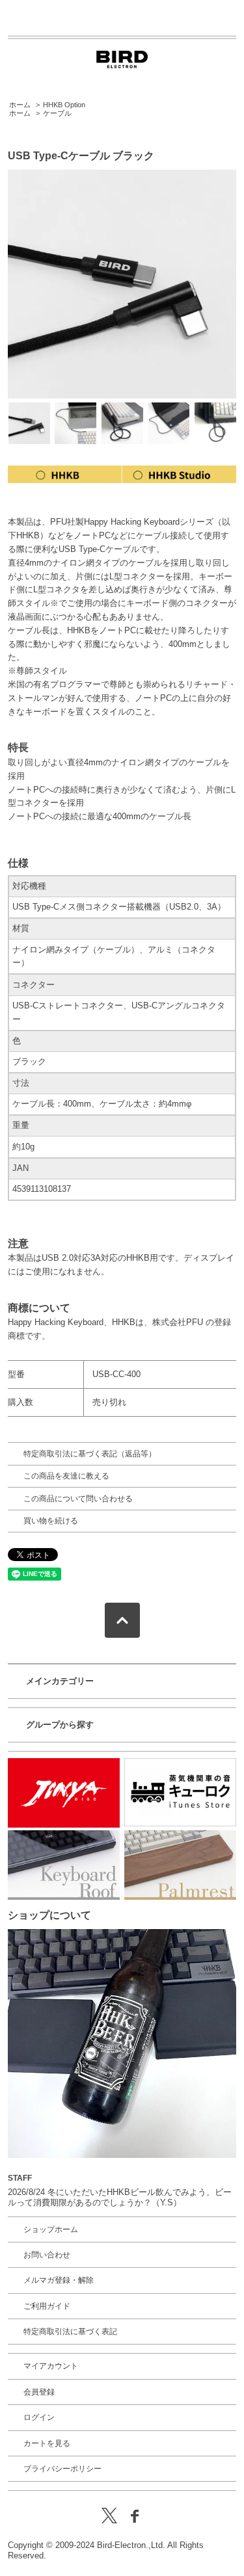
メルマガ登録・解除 (59, 2280)
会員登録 (39, 2392)
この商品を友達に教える (66, 1476)
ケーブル (57, 113)
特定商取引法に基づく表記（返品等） (90, 1454)
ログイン (39, 2417)
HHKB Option (64, 105)
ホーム (20, 105)
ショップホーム (51, 2229)
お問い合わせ (47, 2255)
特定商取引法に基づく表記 (70, 2332)
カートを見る (47, 2443)
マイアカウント (51, 2366)
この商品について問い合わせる (78, 1499)
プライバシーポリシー (62, 2469)
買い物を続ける (51, 1521)
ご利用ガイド (47, 2306)
